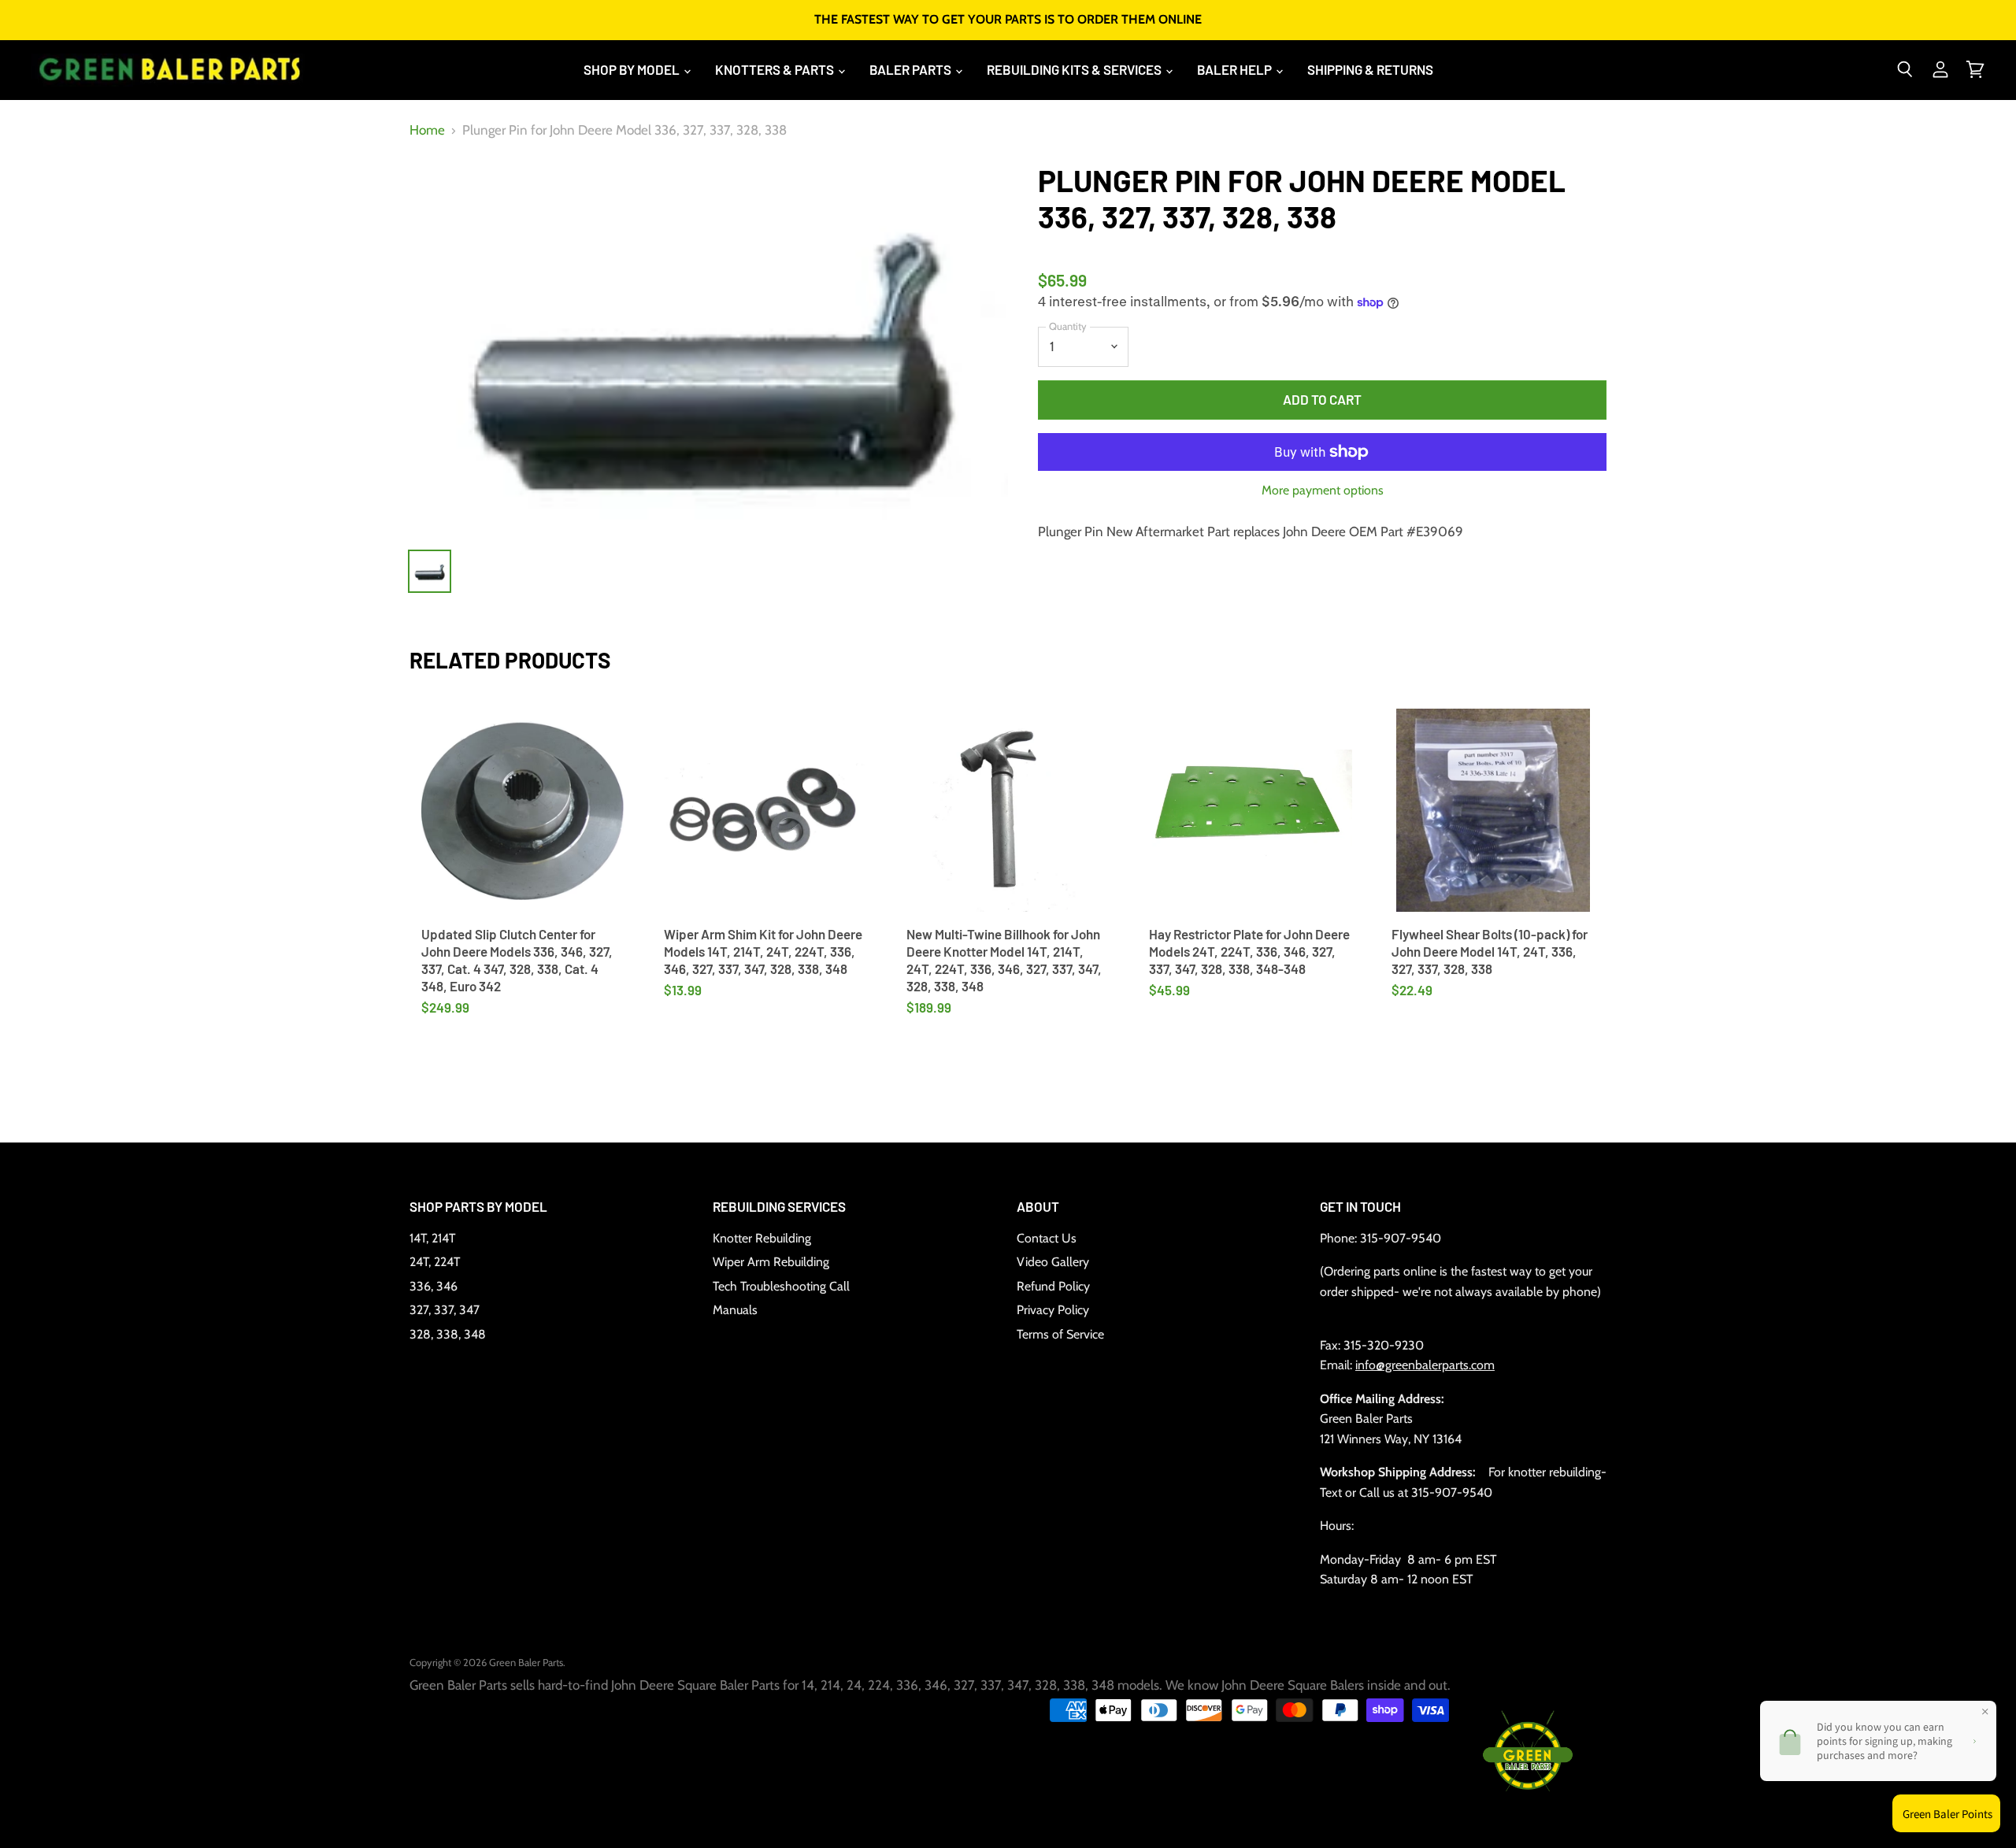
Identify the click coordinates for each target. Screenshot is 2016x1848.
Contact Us (1047, 1238)
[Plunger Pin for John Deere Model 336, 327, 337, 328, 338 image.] (709, 348)
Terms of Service (1060, 1334)
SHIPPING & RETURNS (1370, 69)
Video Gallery (1053, 1262)
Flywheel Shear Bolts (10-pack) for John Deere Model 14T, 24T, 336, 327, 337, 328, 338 (1490, 952)
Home (427, 130)
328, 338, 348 (448, 1334)
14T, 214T (432, 1238)
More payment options (1323, 491)
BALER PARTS (912, 69)
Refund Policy (1053, 1286)
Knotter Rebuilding (762, 1238)
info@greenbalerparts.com (1425, 1365)
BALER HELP (1236, 69)
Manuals (735, 1310)
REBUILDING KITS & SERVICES (1075, 69)
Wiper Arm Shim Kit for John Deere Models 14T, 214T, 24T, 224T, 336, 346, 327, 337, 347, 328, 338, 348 (763, 952)
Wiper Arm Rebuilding (771, 1262)
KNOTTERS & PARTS (776, 69)
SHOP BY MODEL (633, 69)
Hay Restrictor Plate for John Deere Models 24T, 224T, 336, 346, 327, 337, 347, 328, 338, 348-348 (1249, 952)
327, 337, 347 (445, 1310)
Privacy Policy (1053, 1310)
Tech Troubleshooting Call (781, 1286)
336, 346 (434, 1286)
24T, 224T (435, 1262)
